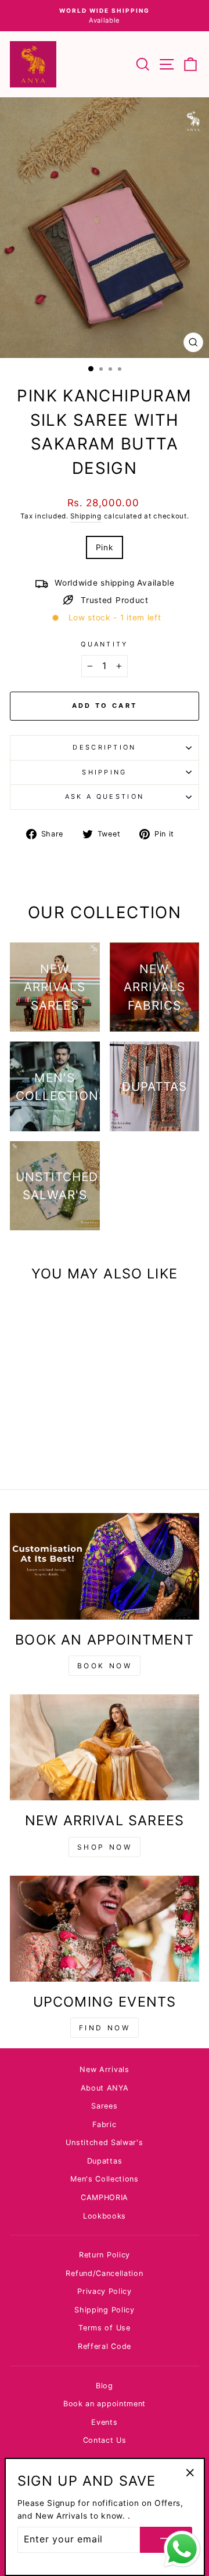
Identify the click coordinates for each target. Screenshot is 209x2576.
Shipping (86, 516)
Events (104, 2422)
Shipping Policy (104, 2310)
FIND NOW (105, 2028)
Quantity (105, 644)
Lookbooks (105, 2216)
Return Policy (105, 2255)
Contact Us (105, 2440)
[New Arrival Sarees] (105, 1747)
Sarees (104, 2106)
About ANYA (105, 2088)
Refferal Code (105, 2346)
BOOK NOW (105, 1666)
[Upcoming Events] (105, 1929)
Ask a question (105, 796)
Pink (105, 547)
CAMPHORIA (105, 2197)
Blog (105, 2386)
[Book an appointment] (105, 1566)
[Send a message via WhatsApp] (182, 2549)
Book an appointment (105, 2404)
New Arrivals (104, 2069)
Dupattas (105, 2161)
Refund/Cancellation (104, 2273)
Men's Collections (105, 2179)
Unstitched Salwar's (104, 2142)
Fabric (104, 2124)
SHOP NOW (105, 1847)
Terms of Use (104, 2328)
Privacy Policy (105, 2291)
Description (104, 747)
